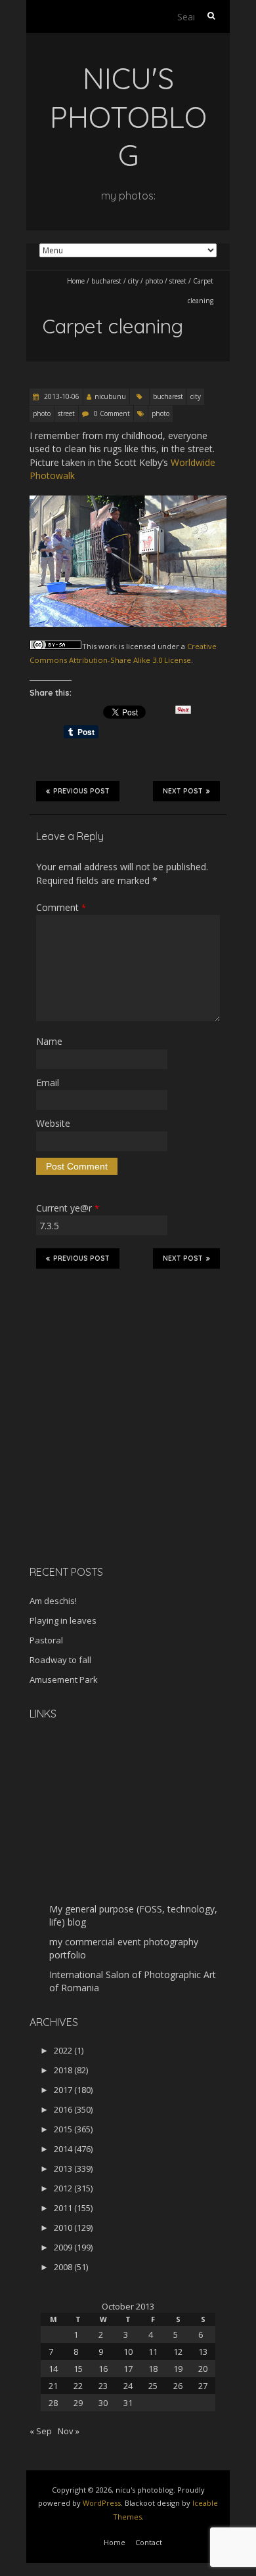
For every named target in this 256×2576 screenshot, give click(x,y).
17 (128, 2369)
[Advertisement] (112, 1462)
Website (53, 1123)
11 (153, 2352)
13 (203, 2352)
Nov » (69, 2431)
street (178, 281)
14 (53, 2369)
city (133, 281)
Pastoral (46, 1640)
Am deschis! (53, 1601)
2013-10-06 (61, 396)
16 (103, 2369)
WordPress (102, 2503)
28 (53, 2403)
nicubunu (110, 396)
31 (128, 2403)
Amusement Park (64, 1679)
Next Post (183, 791)
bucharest (106, 281)
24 (128, 2386)
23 (103, 2386)
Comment (61, 907)
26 (178, 2386)
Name (49, 1041)
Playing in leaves (63, 1620)
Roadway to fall (60, 1660)
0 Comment (112, 413)
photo (154, 281)
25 (153, 2386)
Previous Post (81, 791)
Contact (149, 2542)
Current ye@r (68, 1208)
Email (48, 1083)
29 (78, 2403)
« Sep (41, 2431)
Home (76, 281)
